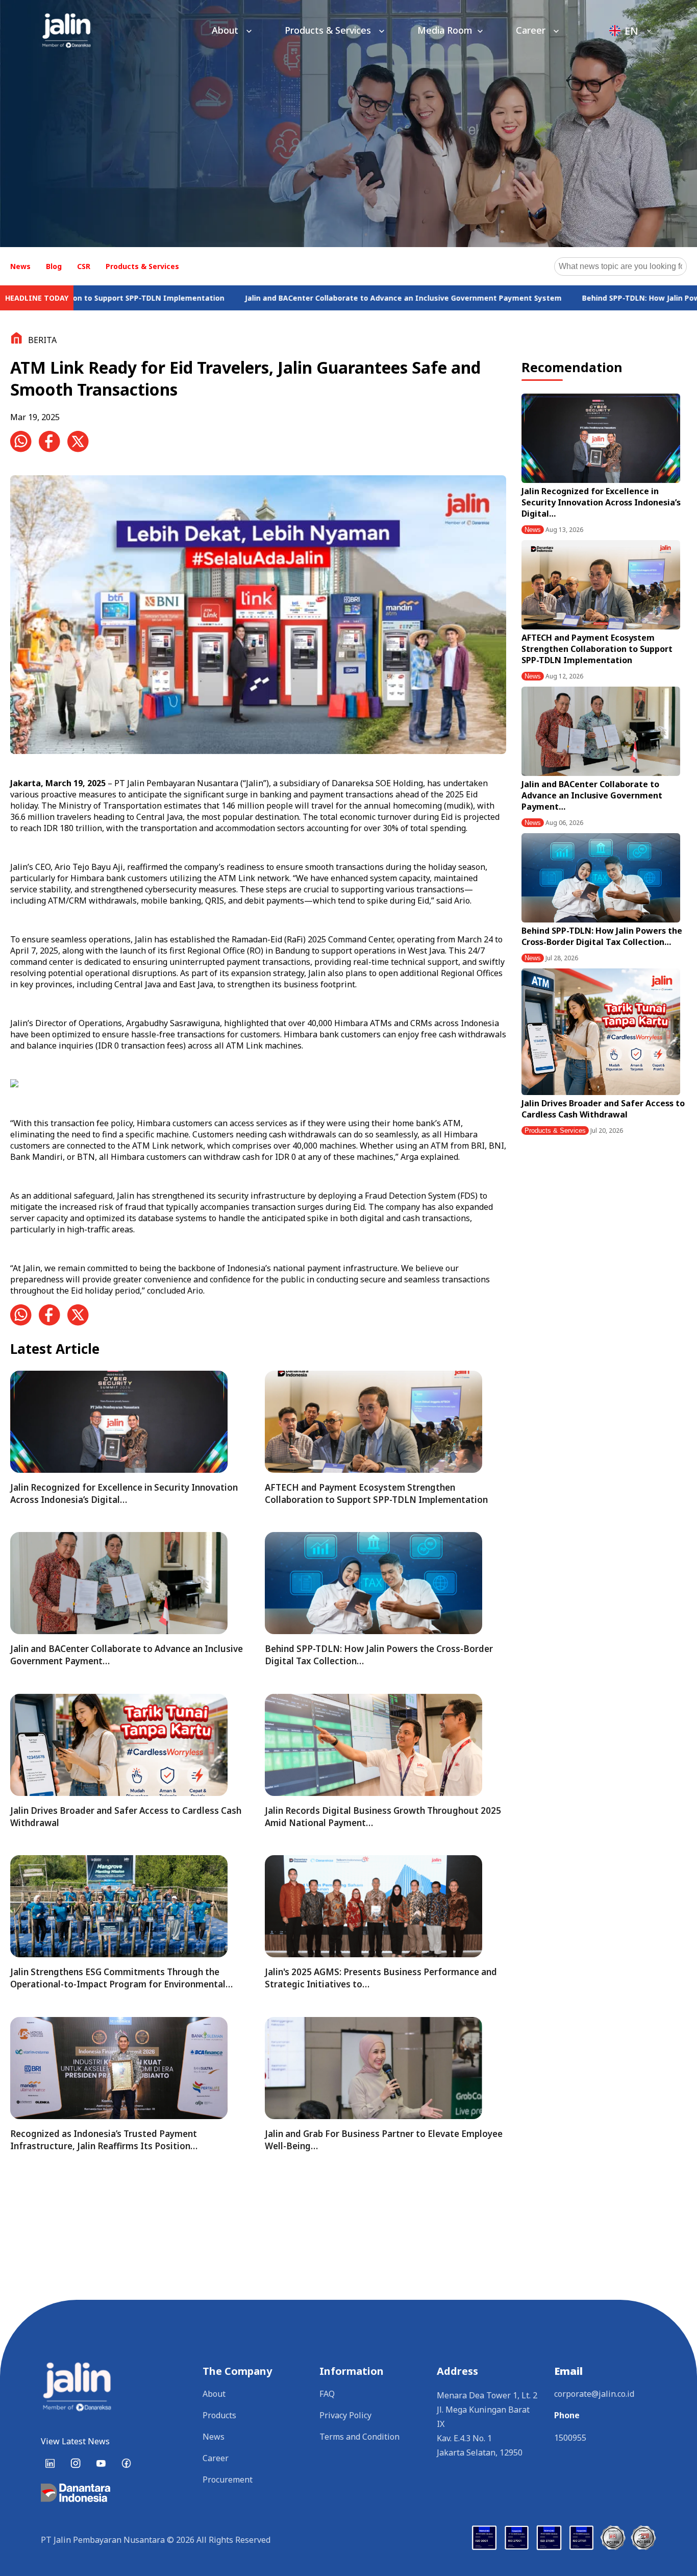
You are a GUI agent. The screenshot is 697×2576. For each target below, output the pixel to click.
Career (532, 30)
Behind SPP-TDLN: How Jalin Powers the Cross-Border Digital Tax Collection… (602, 936)
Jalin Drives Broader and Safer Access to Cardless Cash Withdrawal (603, 1109)
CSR (84, 266)
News (20, 266)
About (226, 30)
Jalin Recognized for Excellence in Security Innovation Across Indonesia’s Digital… (601, 502)
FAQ (327, 2394)
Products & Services (329, 30)
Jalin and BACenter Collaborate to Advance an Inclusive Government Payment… (592, 795)
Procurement (228, 2480)
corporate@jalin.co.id (594, 2394)
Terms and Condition (359, 2437)
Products (219, 2415)
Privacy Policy (345, 2415)
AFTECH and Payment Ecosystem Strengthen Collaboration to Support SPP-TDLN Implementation (597, 649)
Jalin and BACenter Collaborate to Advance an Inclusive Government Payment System (269, 298)
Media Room (445, 30)
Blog (54, 266)
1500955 (570, 2438)
